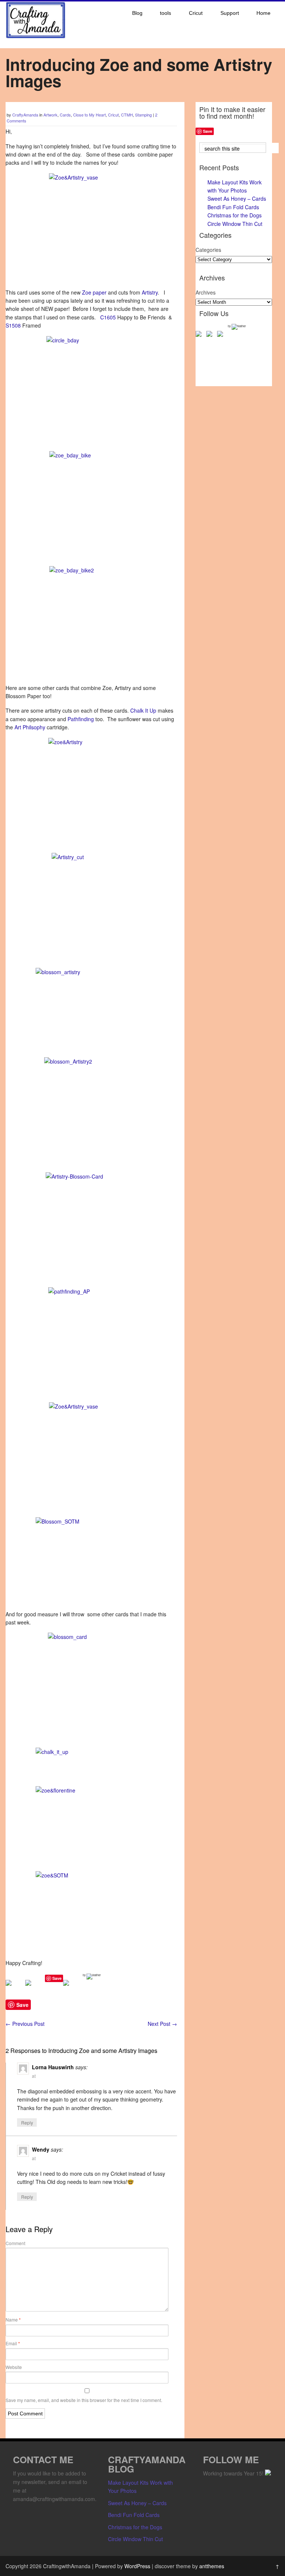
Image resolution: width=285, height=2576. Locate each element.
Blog (137, 13)
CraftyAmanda (25, 115)
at (34, 2076)
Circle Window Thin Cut (235, 224)
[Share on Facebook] (14, 1989)
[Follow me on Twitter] (211, 335)
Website (14, 2367)
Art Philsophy (31, 727)
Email (13, 2343)
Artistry (150, 292)
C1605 (109, 317)
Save (57, 1978)
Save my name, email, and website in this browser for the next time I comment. (84, 2400)
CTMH (127, 115)
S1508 (14, 325)
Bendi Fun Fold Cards (233, 207)
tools (166, 13)
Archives (206, 292)
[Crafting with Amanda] (36, 36)
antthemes (212, 2566)
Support (230, 13)
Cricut (196, 13)
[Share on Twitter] (34, 1989)
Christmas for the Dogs (235, 215)
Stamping (143, 115)
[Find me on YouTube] (222, 335)
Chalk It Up (144, 710)
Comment (15, 2243)
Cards (65, 115)
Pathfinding (81, 719)
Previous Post (25, 2024)
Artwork (50, 115)
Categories (208, 250)
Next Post (162, 2024)
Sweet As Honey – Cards (237, 198)
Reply (27, 2122)
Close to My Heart (89, 115)
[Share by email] (72, 1989)
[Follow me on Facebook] (200, 335)
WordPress (137, 2566)
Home (263, 13)
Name (13, 2320)
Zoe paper (95, 292)
